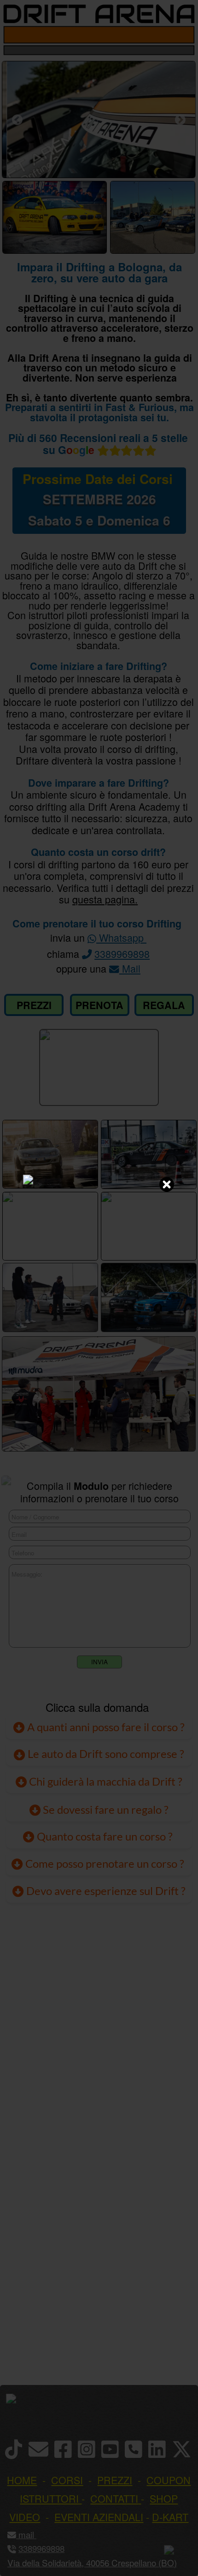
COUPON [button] (169, 2480)
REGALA (164, 1005)
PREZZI (34, 1005)
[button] (35, 2534)
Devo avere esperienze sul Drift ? (105, 1891)
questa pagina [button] (104, 899)
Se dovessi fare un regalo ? (105, 1810)
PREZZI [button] (115, 2480)
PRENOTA (99, 1005)
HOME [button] (22, 2480)
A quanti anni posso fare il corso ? (105, 1727)
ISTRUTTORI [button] (49, 2498)
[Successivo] (180, 120)
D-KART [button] (170, 2517)
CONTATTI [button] (114, 2498)
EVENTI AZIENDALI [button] (99, 2517)
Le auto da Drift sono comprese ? (105, 1754)
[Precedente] (17, 120)
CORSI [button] (67, 2480)
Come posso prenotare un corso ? (105, 1864)
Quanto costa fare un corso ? (105, 1836)
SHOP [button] (164, 2498)
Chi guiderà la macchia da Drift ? (105, 1781)
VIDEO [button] (25, 2517)
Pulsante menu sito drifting (184, 35)
